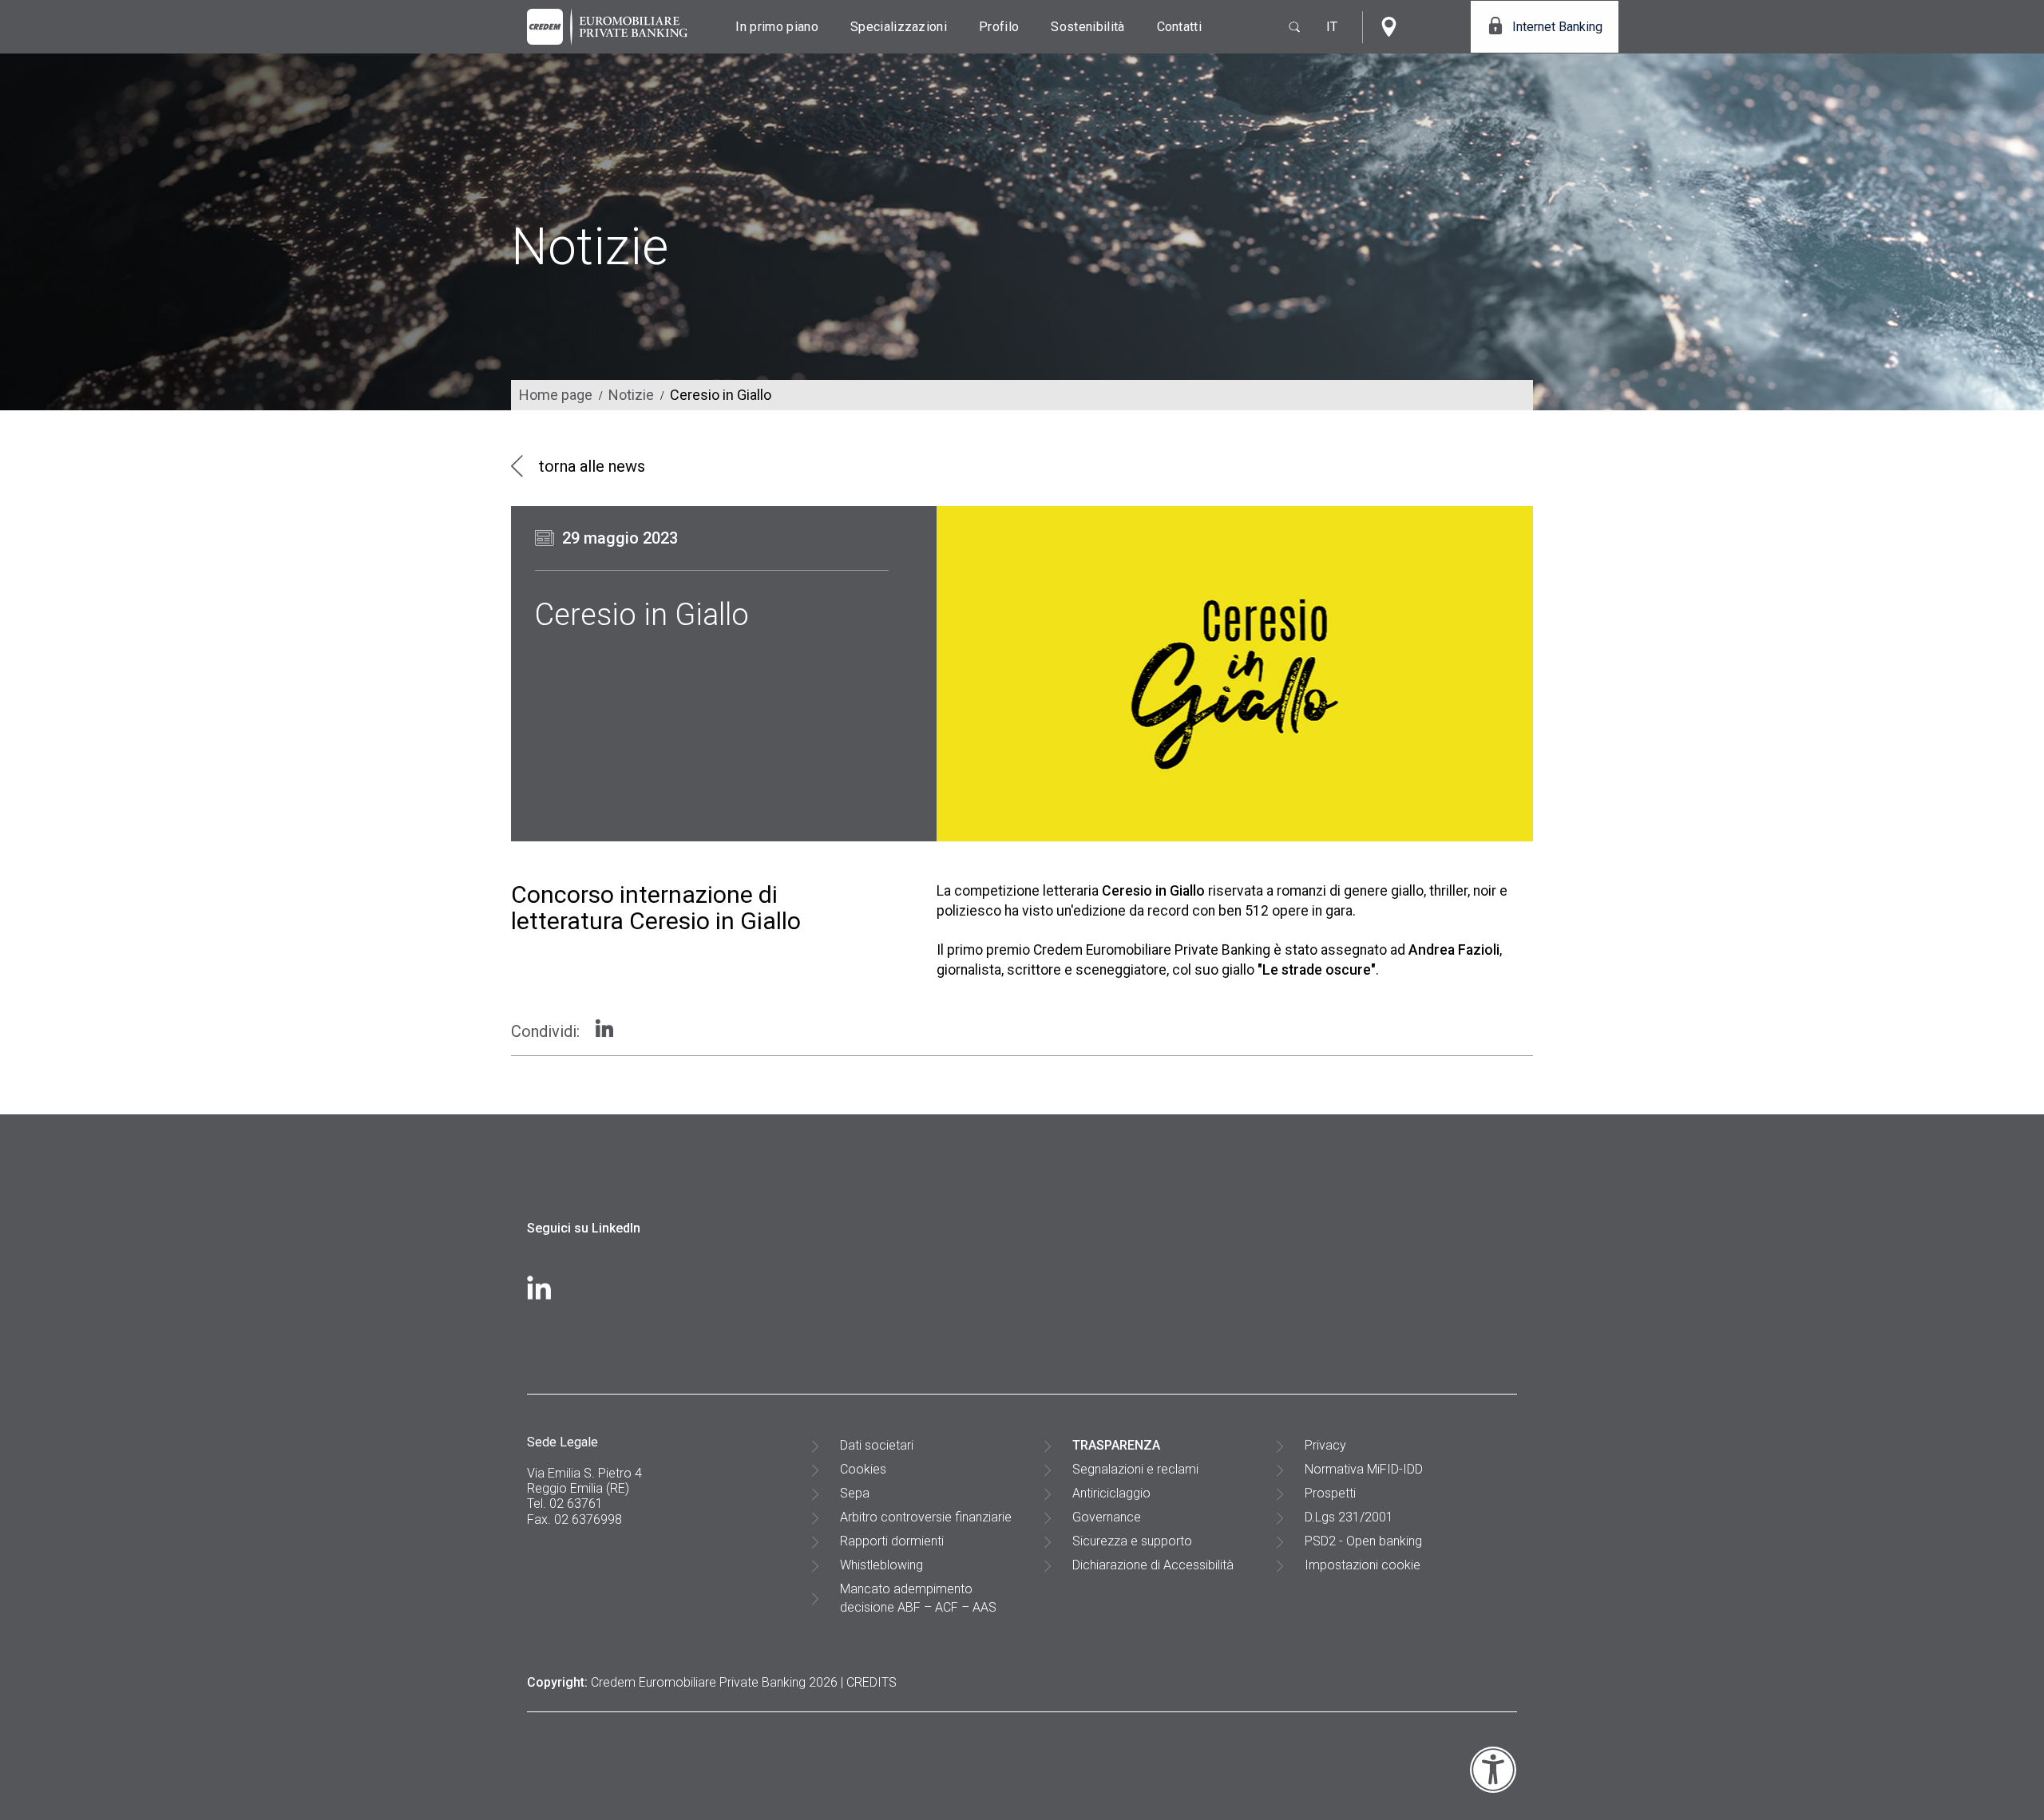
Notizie (631, 395)
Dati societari (877, 1445)
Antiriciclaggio (1111, 1493)
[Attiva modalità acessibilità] (1493, 1789)
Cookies (863, 1469)
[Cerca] (1288, 27)
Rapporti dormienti (892, 1541)
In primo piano (776, 27)
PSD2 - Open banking (1363, 1541)
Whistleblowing (881, 1565)
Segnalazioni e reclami (1135, 1469)
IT (1332, 27)
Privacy (1325, 1445)
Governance (1107, 1517)
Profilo (999, 27)
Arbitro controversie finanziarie (926, 1517)
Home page (556, 395)
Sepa (855, 1493)
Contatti (1180, 27)
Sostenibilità (1087, 27)
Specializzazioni (899, 27)
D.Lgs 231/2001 (1349, 1517)
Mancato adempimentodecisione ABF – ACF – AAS (918, 1598)
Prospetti (1330, 1493)
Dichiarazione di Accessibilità (1153, 1565)
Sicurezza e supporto (1132, 1541)
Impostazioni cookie (1363, 1565)
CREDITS (871, 1682)
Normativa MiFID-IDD (1364, 1469)
